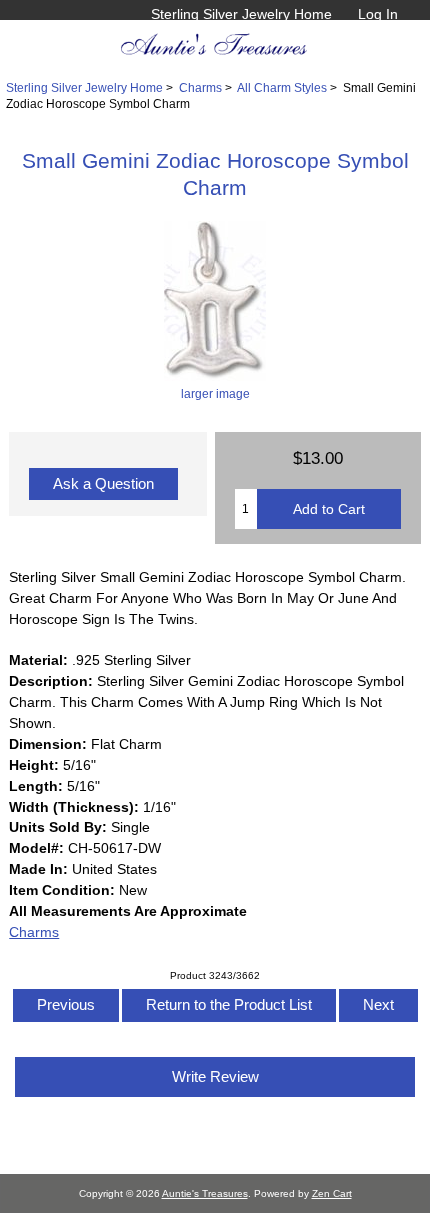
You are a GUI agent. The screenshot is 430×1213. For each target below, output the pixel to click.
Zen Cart (332, 1193)
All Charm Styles (282, 87)
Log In (378, 14)
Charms (200, 87)
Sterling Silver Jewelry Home (241, 14)
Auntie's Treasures (205, 1193)
